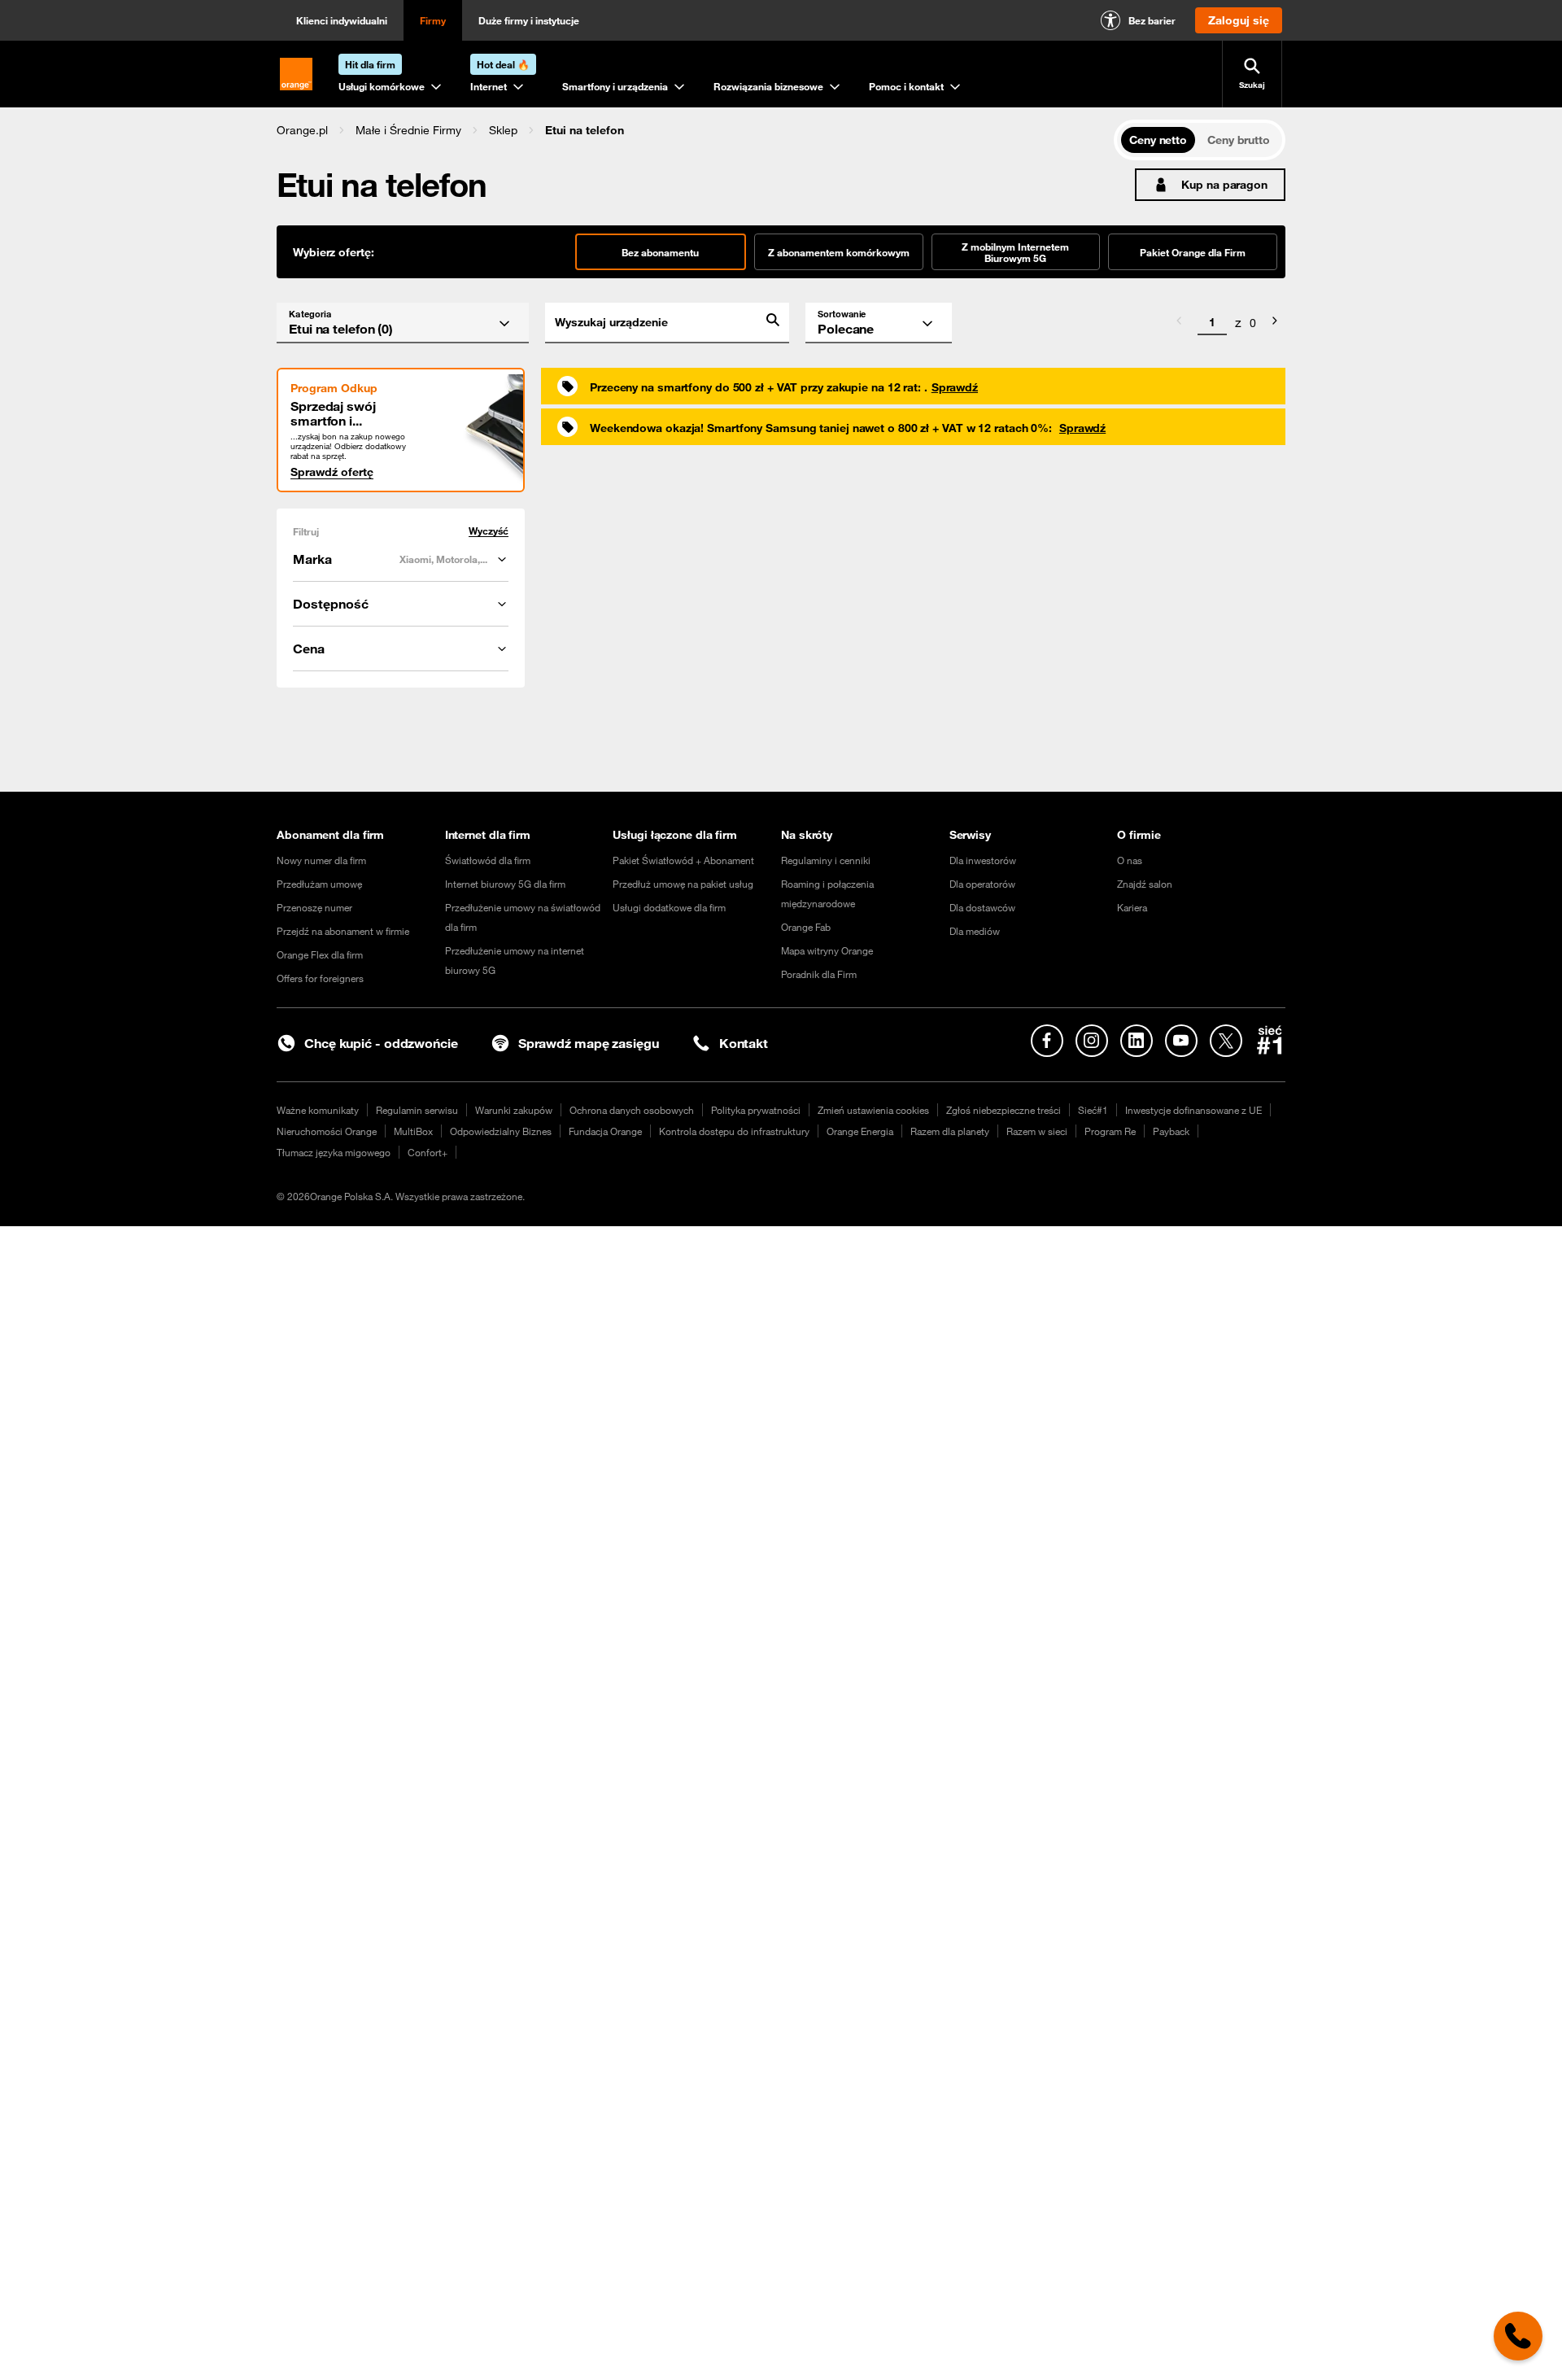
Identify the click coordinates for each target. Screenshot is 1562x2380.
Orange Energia (860, 1131)
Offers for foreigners (320, 978)
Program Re (1110, 1131)
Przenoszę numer (314, 907)
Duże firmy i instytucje (529, 20)
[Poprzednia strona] (1179, 323)
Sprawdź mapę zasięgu (589, 1043)
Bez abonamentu (660, 252)
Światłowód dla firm (488, 860)
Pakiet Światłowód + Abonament (683, 860)
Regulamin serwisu (417, 1110)
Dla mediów (975, 931)
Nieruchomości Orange (327, 1131)
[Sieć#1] (1270, 1040)
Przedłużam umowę (319, 884)
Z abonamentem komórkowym (839, 252)
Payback (1171, 1131)
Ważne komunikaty (318, 1110)
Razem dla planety (950, 1131)
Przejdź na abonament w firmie (343, 931)
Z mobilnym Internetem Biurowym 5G (1015, 252)
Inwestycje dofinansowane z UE (1193, 1110)
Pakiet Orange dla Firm (1193, 252)
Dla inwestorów (983, 860)
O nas (1130, 860)
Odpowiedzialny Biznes (501, 1131)
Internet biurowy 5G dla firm (505, 884)
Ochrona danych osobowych (632, 1110)
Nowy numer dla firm (321, 860)
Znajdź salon (1145, 884)
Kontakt (744, 1043)
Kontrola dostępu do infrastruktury (734, 1131)
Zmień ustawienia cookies (873, 1110)
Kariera (1132, 907)
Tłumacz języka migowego (334, 1152)
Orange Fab (806, 927)
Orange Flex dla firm (320, 954)
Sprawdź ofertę (332, 472)
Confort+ (428, 1152)
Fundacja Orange (605, 1131)
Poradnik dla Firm (819, 974)
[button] (302, 130)
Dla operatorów (982, 884)
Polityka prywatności (756, 1110)
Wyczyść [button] (489, 531)
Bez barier (1152, 20)
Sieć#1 (1093, 1110)
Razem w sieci (1037, 1131)
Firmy (433, 20)
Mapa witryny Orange (827, 950)
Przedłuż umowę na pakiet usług (683, 884)
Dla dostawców (982, 907)
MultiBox (413, 1131)
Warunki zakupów (514, 1110)
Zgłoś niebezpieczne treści (1004, 1110)
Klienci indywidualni (342, 20)
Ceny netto (1158, 140)
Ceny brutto (1239, 140)
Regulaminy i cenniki (826, 860)
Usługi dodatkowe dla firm (669, 907)
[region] (695, 130)
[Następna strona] (1275, 323)
